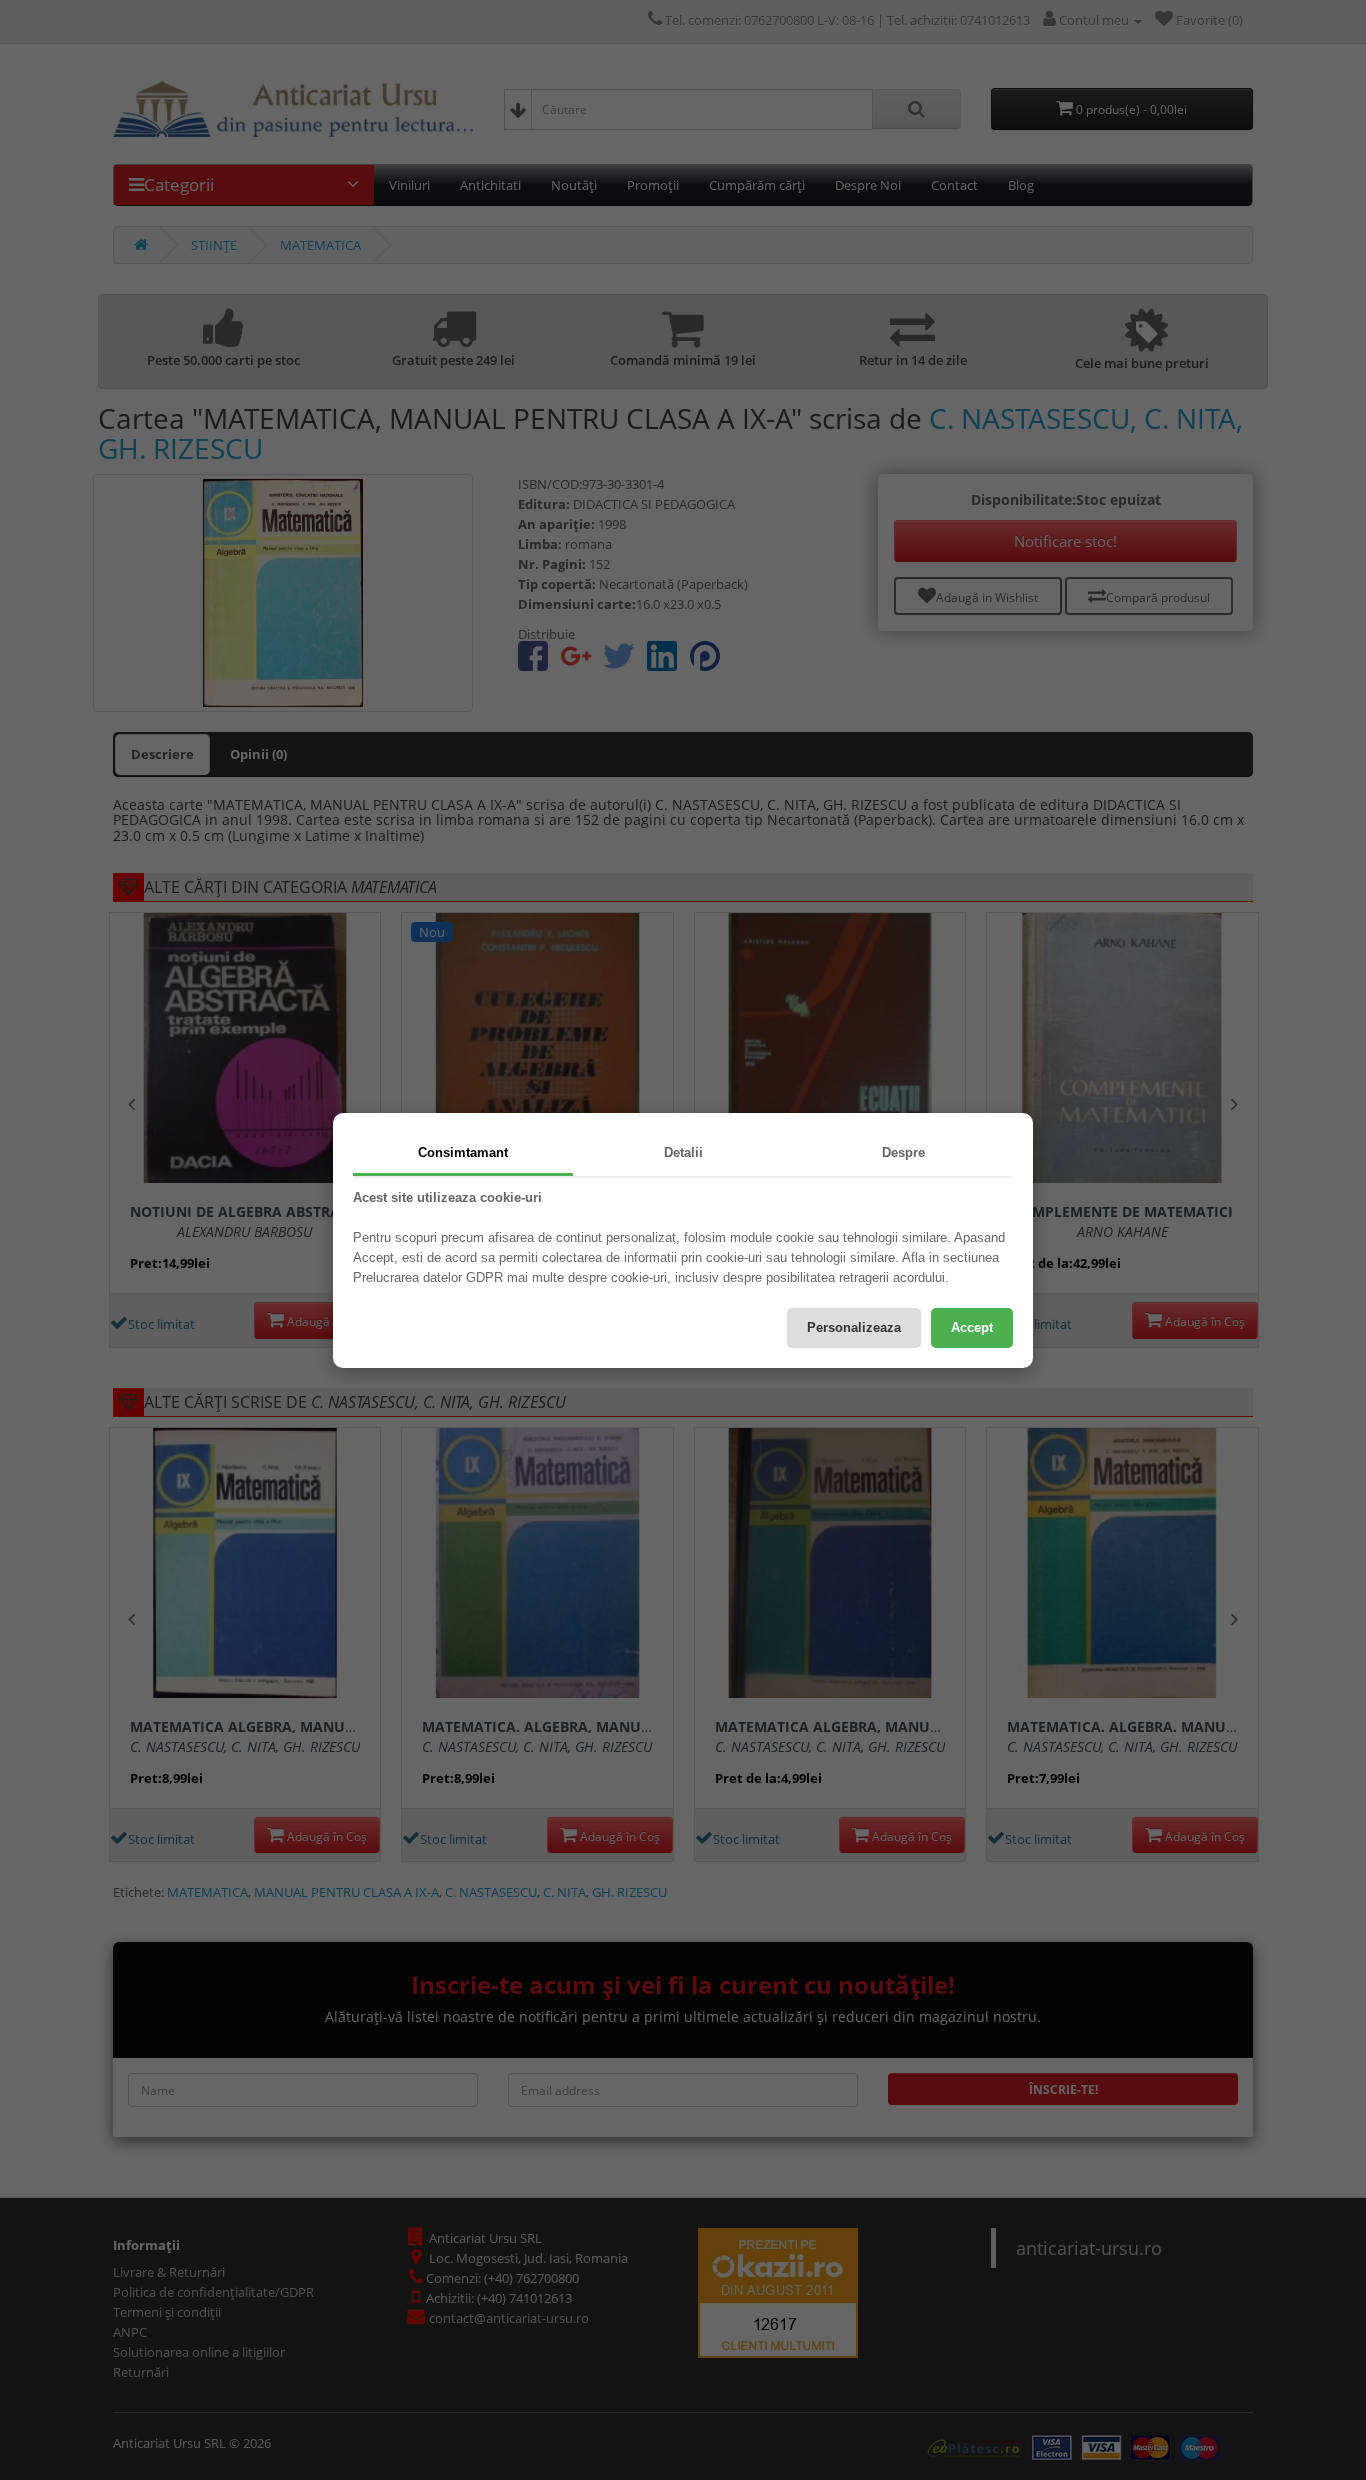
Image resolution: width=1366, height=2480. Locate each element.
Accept (972, 1327)
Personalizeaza (854, 1327)
